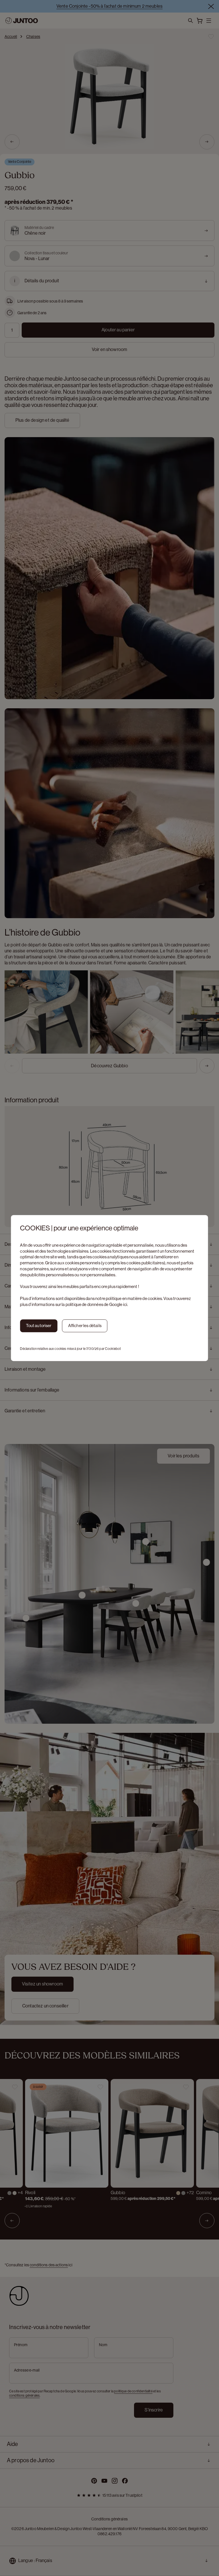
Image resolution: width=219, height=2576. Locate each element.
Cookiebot (113, 1349)
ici (125, 1304)
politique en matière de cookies (134, 1298)
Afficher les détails (85, 1325)
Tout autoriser (39, 1325)
